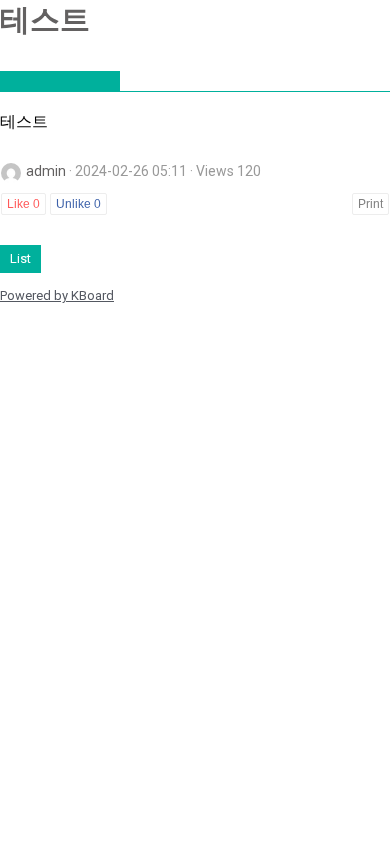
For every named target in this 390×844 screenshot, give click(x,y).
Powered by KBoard (57, 295)
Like (23, 204)
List (20, 258)
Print (370, 204)
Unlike (78, 204)
